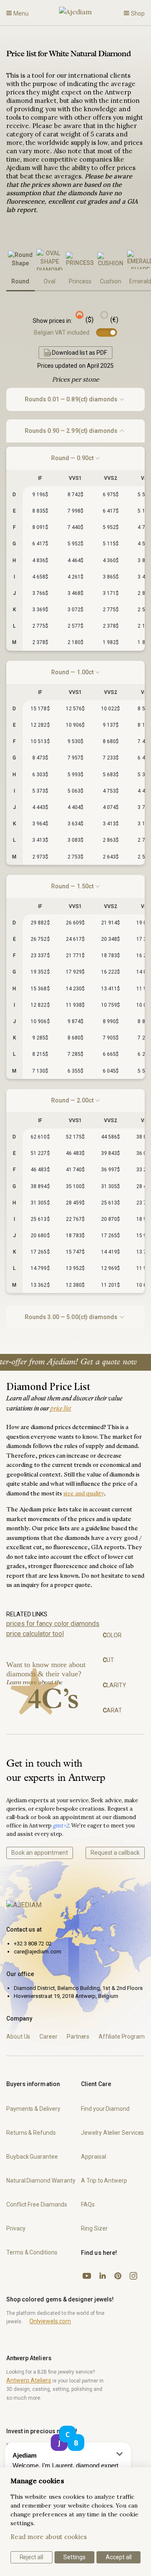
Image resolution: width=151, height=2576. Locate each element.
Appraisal (93, 2157)
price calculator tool (35, 1634)
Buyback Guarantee (32, 2157)
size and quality (84, 1494)
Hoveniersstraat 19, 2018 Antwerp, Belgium (66, 1996)
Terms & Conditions (32, 2252)
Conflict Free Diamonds (37, 2204)
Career (48, 2037)
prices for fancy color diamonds (53, 1624)
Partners (78, 2037)
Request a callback (115, 1853)
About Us (18, 2037)
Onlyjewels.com (50, 2321)
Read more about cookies (49, 2537)
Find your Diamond (105, 2109)
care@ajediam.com (38, 1952)
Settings (74, 2557)
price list (61, 1409)
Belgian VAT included (62, 332)
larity (115, 1685)
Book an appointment (40, 1853)
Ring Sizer (94, 2228)
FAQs (88, 2204)
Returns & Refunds (31, 2133)
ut (108, 1660)
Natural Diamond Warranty (41, 2181)
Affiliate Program (122, 2037)
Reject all (32, 2557)
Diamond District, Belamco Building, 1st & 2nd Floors (78, 1988)
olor (112, 1635)
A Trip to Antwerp (104, 2181)
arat (112, 1710)
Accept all (119, 2557)
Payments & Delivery (33, 2109)
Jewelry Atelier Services (112, 2133)
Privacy (16, 2228)
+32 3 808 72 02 (33, 1944)
